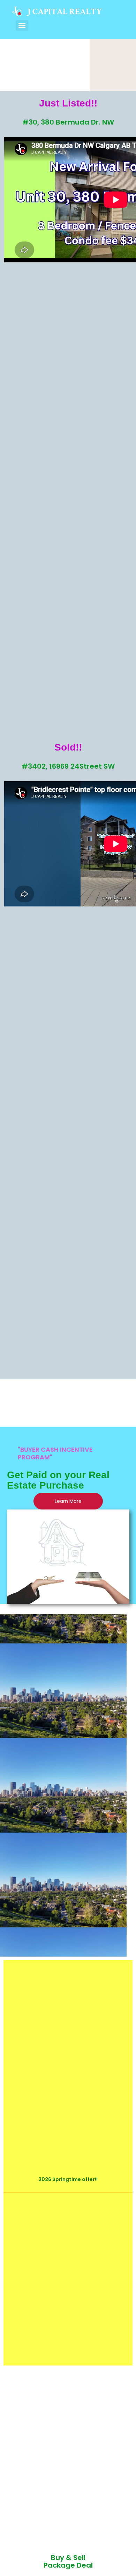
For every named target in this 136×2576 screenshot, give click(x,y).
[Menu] (22, 25)
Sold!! (68, 747)
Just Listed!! (68, 103)
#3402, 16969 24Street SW (68, 766)
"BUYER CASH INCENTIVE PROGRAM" (55, 1453)
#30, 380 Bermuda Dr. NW (68, 122)
